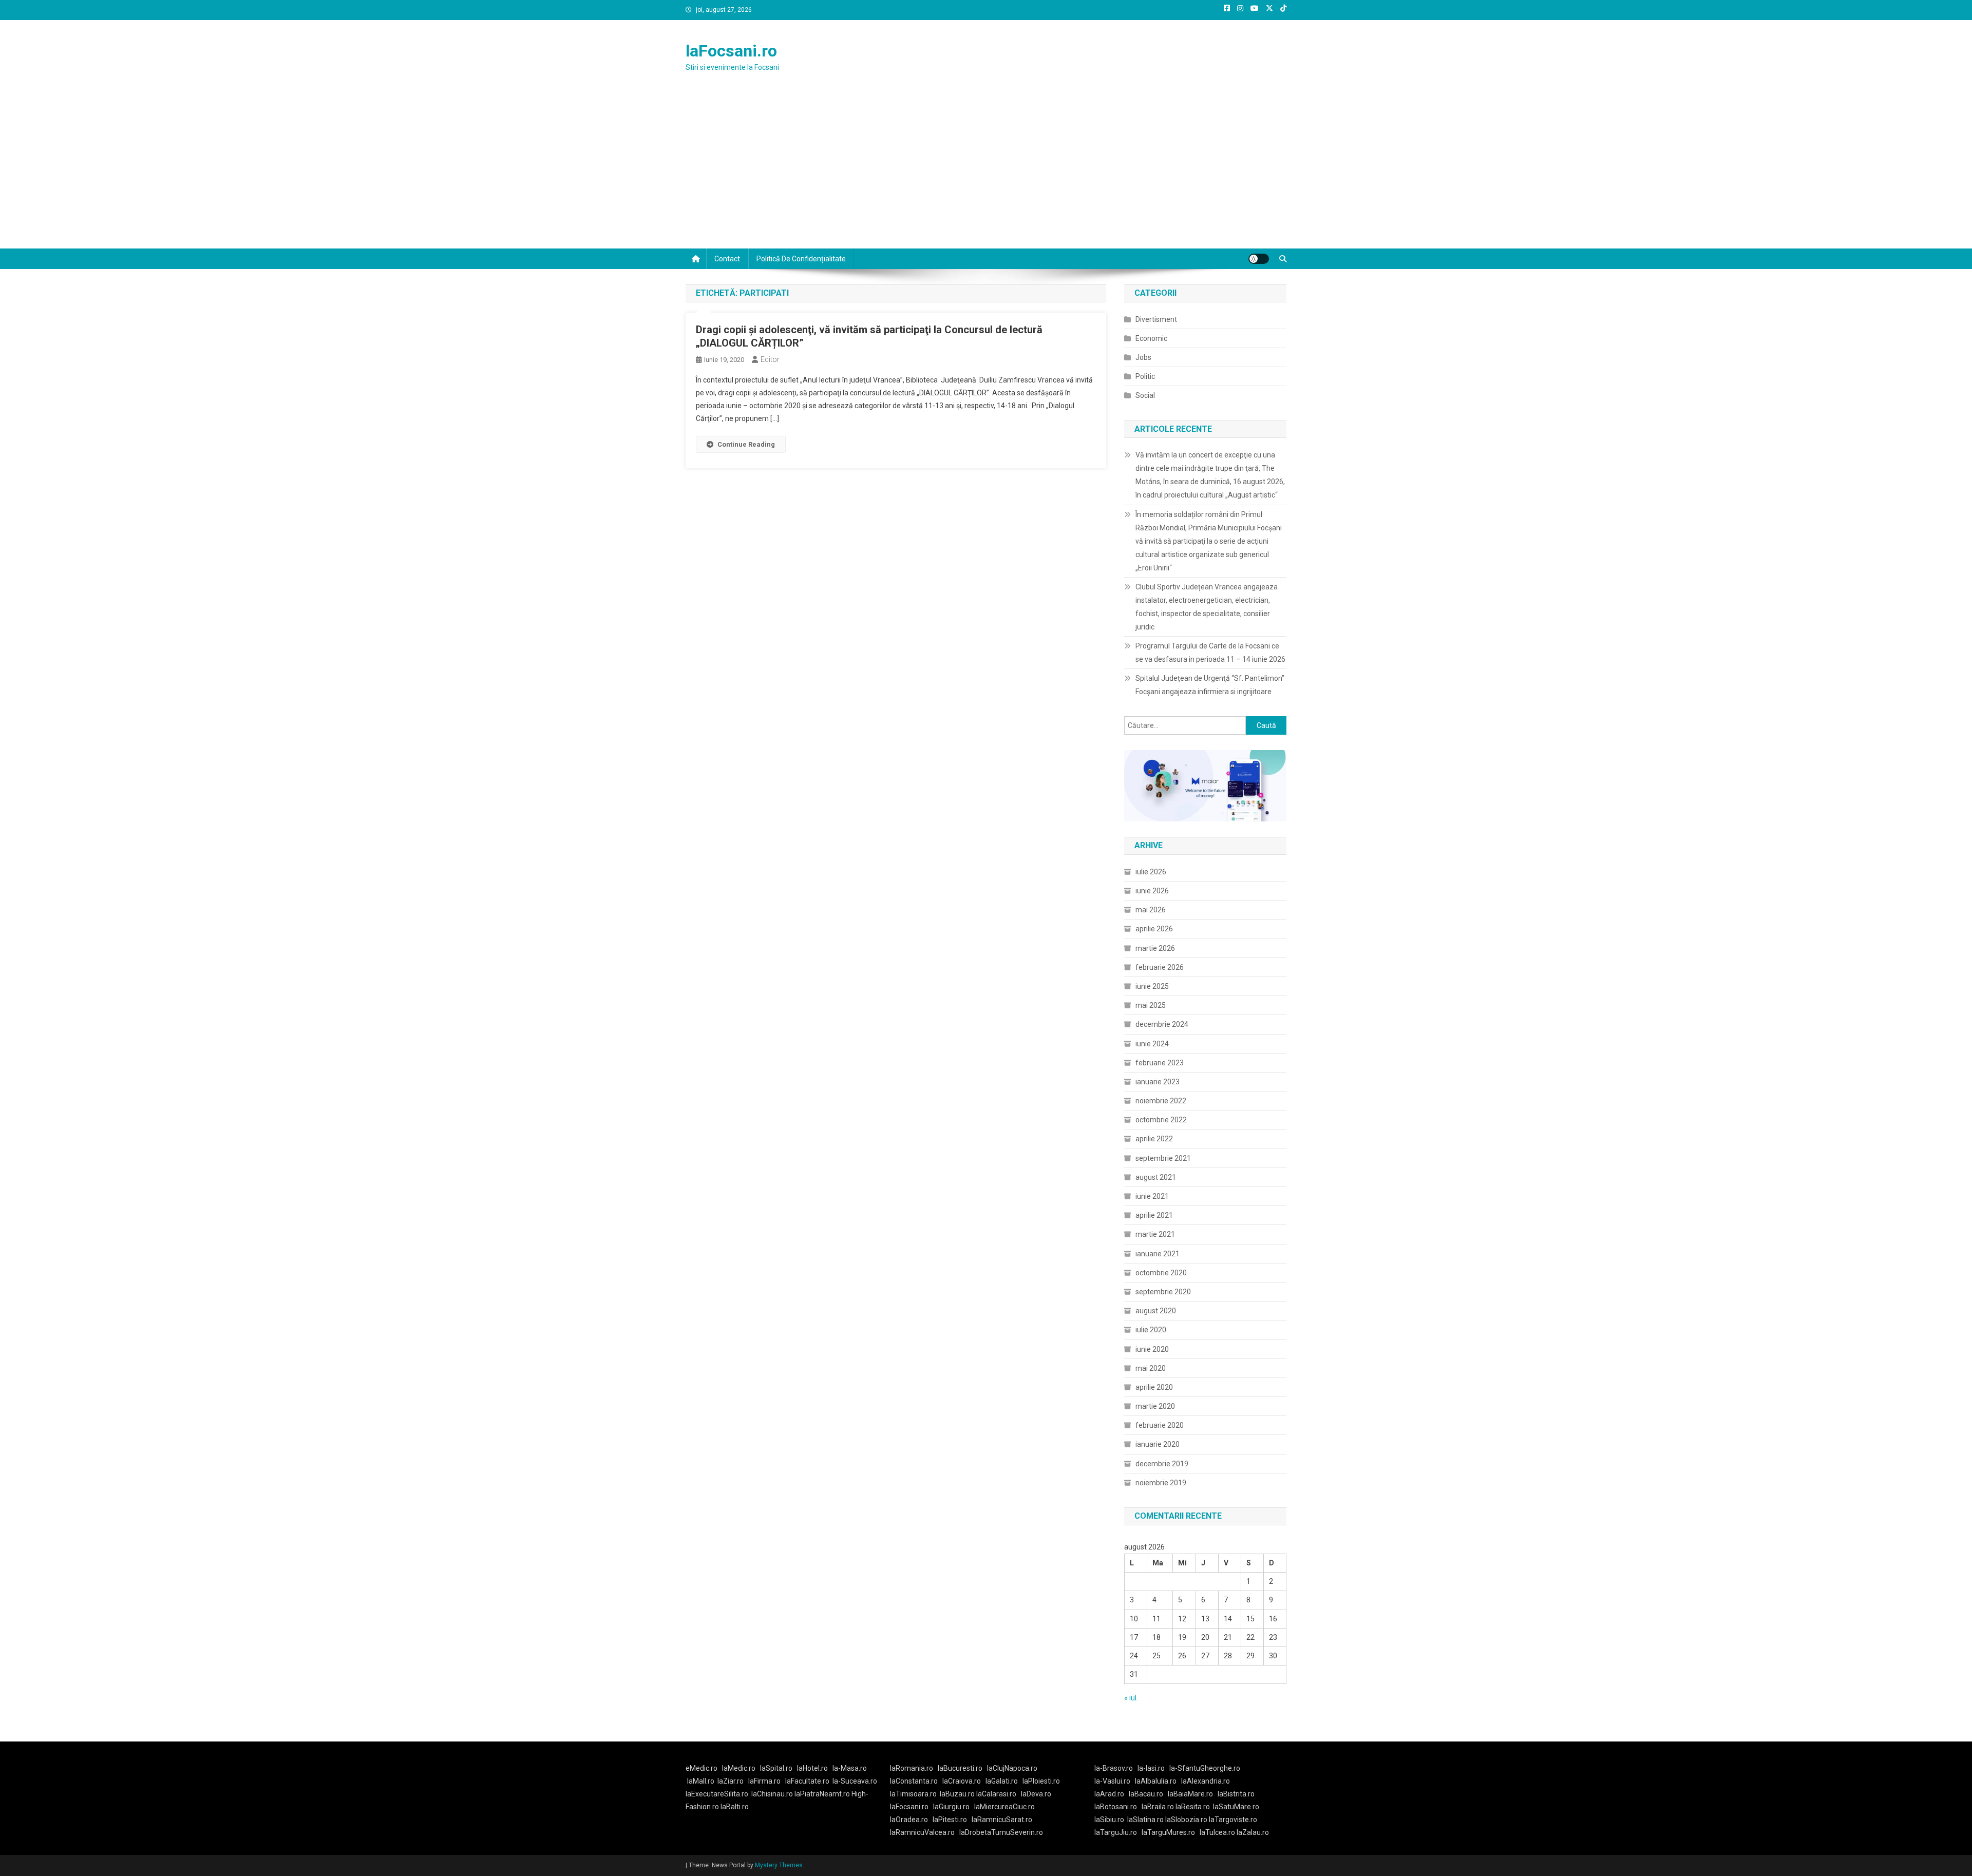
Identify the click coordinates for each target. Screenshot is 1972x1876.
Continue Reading (746, 444)
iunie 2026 (1152, 891)
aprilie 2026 (1154, 929)
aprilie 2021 (1154, 1215)
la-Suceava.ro (855, 1781)
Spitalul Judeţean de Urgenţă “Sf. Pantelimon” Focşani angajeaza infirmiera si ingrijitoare (1210, 685)
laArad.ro (1109, 1794)
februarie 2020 (1160, 1425)
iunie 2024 (1152, 1044)
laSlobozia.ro (1186, 1820)
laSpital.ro (776, 1768)
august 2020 (1156, 1311)
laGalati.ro (1002, 1781)
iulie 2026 (1151, 872)
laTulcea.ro (1218, 1832)
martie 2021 (1155, 1234)
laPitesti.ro (950, 1820)
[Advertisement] (986, 171)
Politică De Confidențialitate (801, 259)
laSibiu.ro (1109, 1820)
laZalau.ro (1253, 1832)
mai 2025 (1151, 1005)
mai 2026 (1151, 910)
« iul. (1131, 1698)
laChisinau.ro (772, 1794)
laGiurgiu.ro (954, 1807)
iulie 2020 (1151, 1330)
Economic (1151, 338)
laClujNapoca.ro (1012, 1768)
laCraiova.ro (962, 1781)
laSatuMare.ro (1236, 1807)
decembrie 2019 (1162, 1464)
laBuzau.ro (958, 1794)
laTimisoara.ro (913, 1794)
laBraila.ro (1158, 1807)
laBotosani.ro (1116, 1807)
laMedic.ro (739, 1768)
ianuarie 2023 (1158, 1082)
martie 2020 (1155, 1406)
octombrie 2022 (1161, 1120)
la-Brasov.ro (1114, 1768)
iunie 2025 (1152, 986)
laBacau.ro (1146, 1794)
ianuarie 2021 (1158, 1254)
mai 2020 (1151, 1368)
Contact (727, 259)
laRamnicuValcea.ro (922, 1832)
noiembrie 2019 (1161, 1483)
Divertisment (1156, 319)
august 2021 (1156, 1177)
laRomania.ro (912, 1768)
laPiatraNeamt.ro (822, 1794)
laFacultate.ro (807, 1781)
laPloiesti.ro (1041, 1781)
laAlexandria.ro (1206, 1781)
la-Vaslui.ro (1115, 1781)
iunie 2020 (1152, 1349)
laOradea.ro (909, 1820)
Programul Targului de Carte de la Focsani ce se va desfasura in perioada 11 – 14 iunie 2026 (1210, 653)
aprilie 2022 (1154, 1139)
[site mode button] (1259, 259)
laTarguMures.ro (1168, 1832)
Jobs (1143, 357)
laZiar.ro (731, 1781)
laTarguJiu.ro (1118, 1832)
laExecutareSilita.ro (717, 1794)
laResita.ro (1193, 1807)
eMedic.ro (701, 1768)
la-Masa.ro (850, 1768)
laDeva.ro (1036, 1794)
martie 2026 (1155, 948)
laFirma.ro (764, 1781)
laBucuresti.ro (960, 1768)
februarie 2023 (1160, 1063)
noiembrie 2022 (1161, 1101)
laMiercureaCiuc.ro (1004, 1807)
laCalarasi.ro (996, 1794)
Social (1145, 395)
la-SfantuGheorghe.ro (1205, 1768)
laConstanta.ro (914, 1781)
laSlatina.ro (1145, 1820)
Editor (770, 359)
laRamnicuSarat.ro (1002, 1820)
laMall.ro (701, 1781)
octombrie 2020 (1161, 1273)
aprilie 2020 (1154, 1387)
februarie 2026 (1160, 967)
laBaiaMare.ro (1190, 1794)
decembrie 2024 (1162, 1024)
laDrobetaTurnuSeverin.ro (1001, 1832)
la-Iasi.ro (1151, 1768)
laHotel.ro (812, 1768)
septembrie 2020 (1163, 1292)
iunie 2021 (1152, 1196)
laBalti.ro (735, 1807)
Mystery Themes (779, 1865)
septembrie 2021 (1163, 1158)
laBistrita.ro (1236, 1794)
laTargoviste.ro (1233, 1820)
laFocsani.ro (731, 51)
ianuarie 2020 (1158, 1444)
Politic (1145, 376)
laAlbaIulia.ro (1156, 1781)
